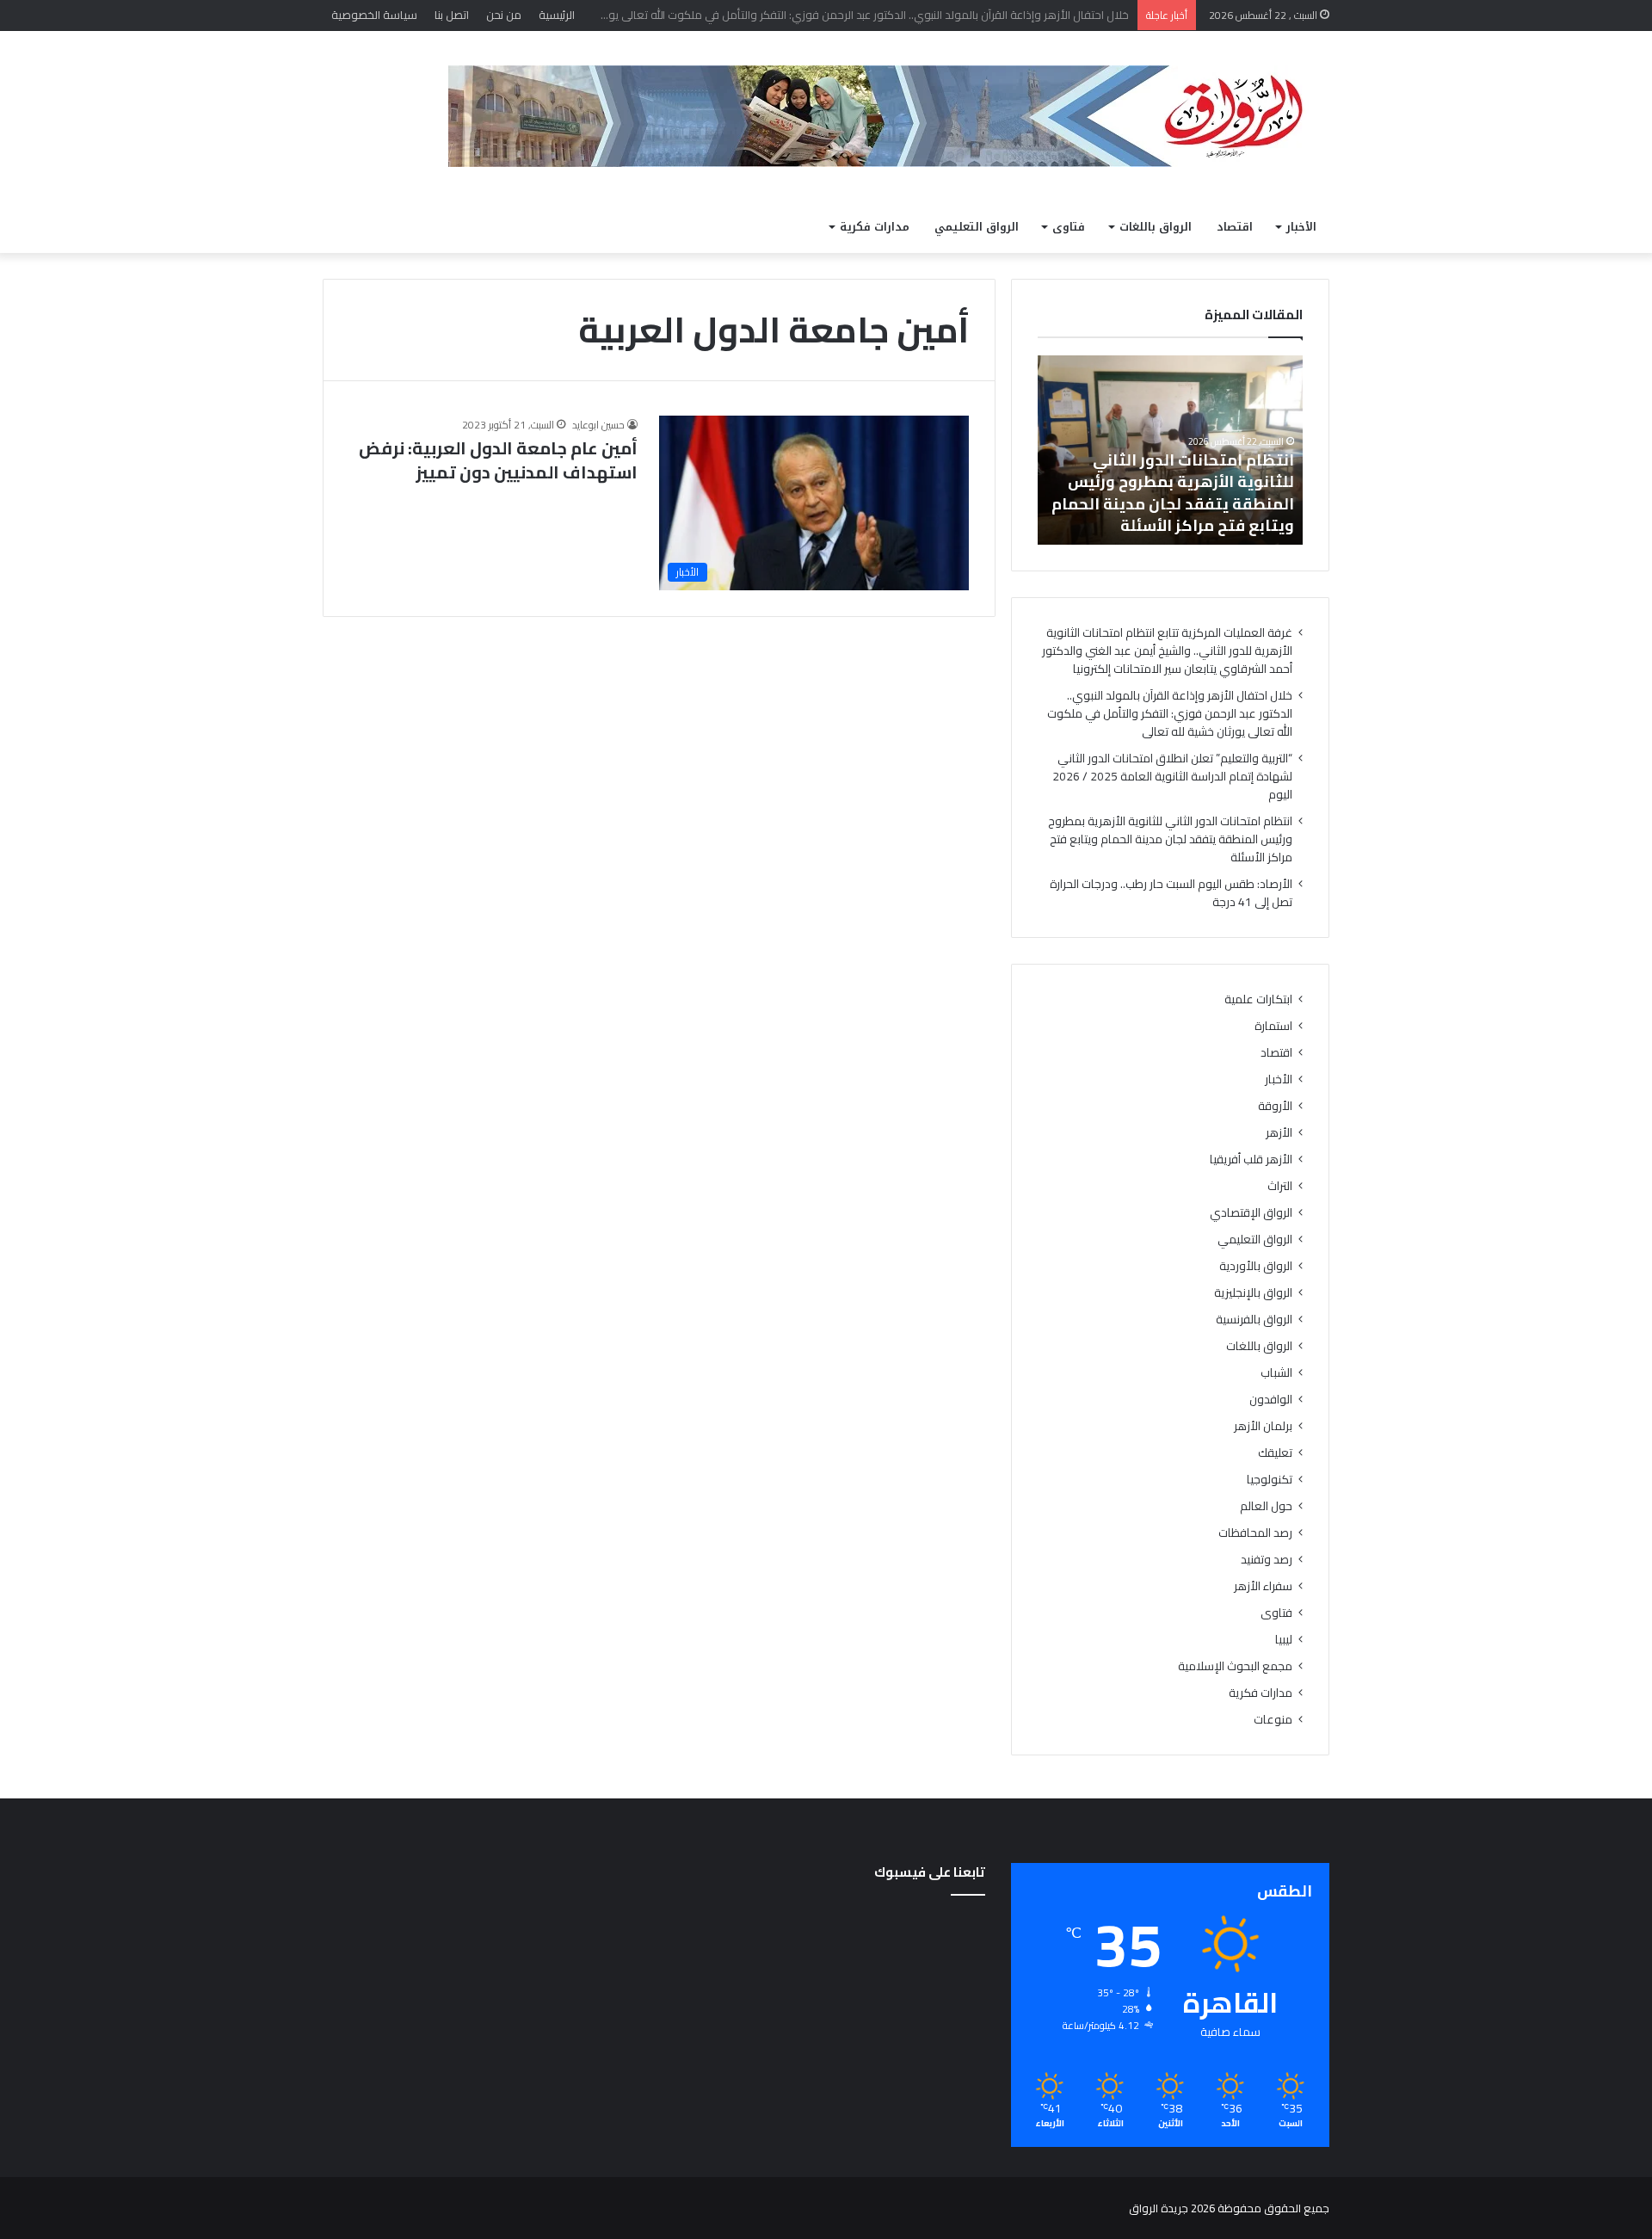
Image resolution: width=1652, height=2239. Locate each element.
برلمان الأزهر (1263, 1426)
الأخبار (1301, 227)
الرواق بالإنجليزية (1253, 1293)
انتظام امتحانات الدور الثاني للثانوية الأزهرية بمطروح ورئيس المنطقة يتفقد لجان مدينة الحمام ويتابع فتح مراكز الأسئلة (1173, 493)
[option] (1170, 450)
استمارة (1273, 1026)
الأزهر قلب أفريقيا (1251, 1160)
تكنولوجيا (1270, 1480)
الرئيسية (557, 15)
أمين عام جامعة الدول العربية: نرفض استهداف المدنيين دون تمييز (498, 460)
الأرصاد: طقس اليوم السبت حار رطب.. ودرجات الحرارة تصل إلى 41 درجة (1171, 893)
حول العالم (1266, 1506)
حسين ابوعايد (598, 425)
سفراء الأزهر (1263, 1586)
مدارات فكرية (875, 227)
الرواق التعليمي (977, 227)
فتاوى (1069, 227)
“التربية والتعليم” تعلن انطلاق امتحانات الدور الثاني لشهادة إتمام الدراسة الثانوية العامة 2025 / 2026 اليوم (1172, 776)
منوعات (1273, 1720)
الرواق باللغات (1156, 227)
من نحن (504, 15)
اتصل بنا (452, 15)
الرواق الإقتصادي (1251, 1213)
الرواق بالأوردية (1256, 1266)
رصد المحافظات (1255, 1533)
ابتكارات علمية (1258, 999)
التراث (1280, 1186)
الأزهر (1279, 1133)
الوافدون (1271, 1400)
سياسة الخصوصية (374, 15)
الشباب (1276, 1373)
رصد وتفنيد (1267, 1560)
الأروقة (1275, 1106)
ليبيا (1284, 1640)
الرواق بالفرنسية (1254, 1320)
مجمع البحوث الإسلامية (1235, 1666)
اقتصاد (1235, 227)
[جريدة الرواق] (889, 116)
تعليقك (1275, 1453)
